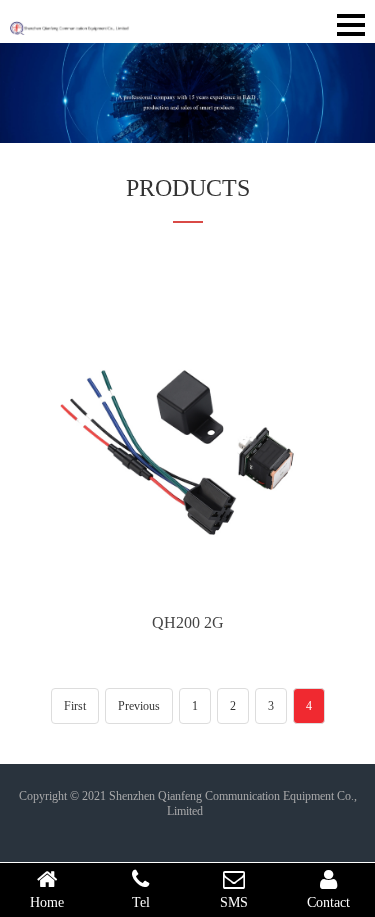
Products (188, 188)
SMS (234, 902)
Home (47, 902)
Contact (328, 902)
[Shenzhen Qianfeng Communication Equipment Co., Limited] (70, 21)
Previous (139, 706)
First (75, 706)
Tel (141, 902)
